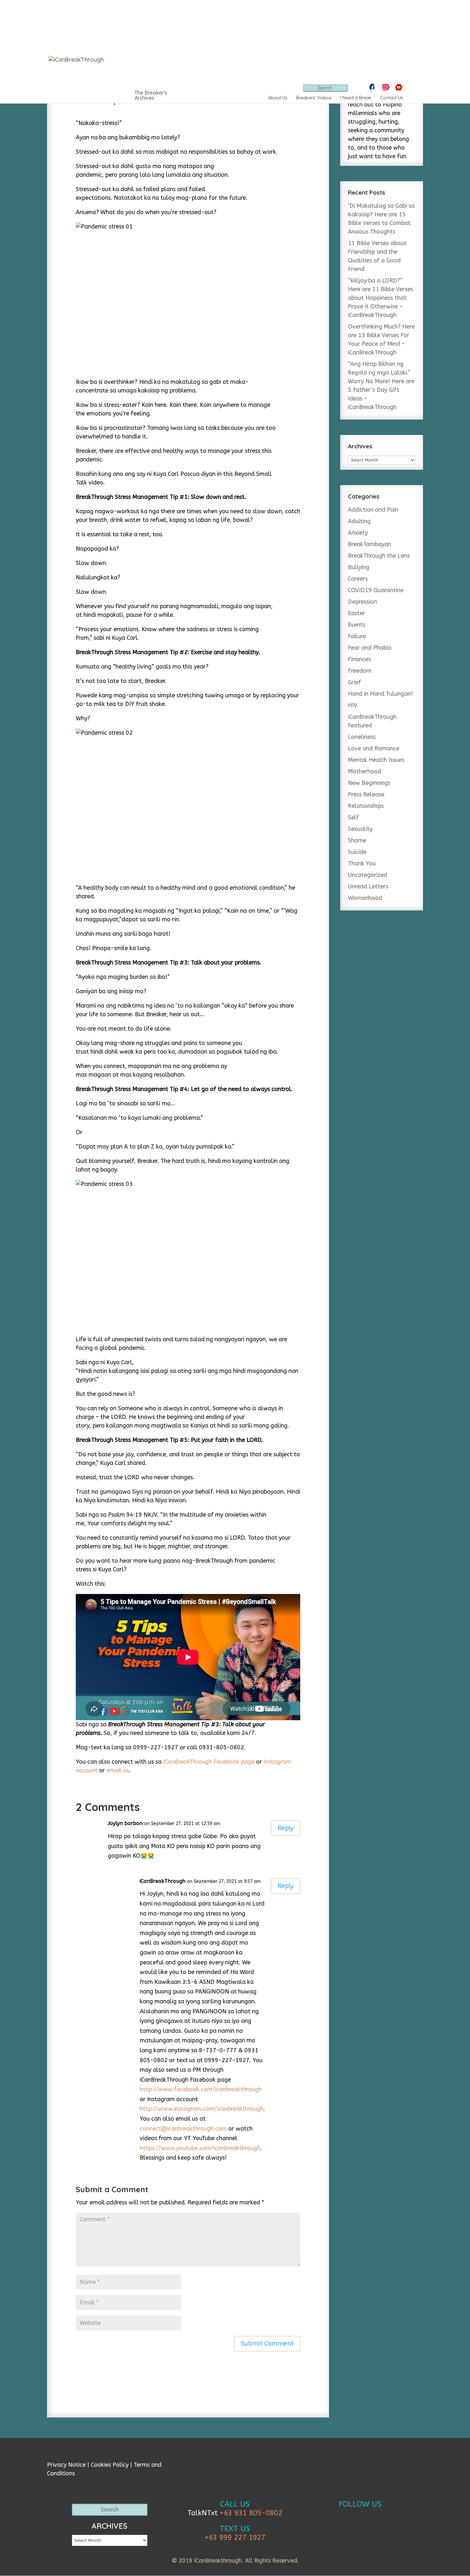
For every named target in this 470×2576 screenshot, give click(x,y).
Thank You (362, 863)
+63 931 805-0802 (251, 2513)
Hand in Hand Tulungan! (380, 694)
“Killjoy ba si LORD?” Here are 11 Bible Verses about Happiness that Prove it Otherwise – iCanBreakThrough (380, 298)
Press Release (366, 794)
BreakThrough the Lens (379, 556)
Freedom (360, 671)
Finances (359, 659)
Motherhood (364, 771)
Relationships (366, 806)
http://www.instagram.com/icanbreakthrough (202, 2109)
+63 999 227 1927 (235, 2538)
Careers (358, 579)
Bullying (359, 567)
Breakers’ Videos (314, 98)
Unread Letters (368, 886)
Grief (354, 682)
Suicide (357, 852)
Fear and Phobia (370, 648)
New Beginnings (369, 783)
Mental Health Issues (376, 760)
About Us (278, 98)
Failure (357, 636)
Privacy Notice (66, 2465)
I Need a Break (356, 98)
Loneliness (362, 737)
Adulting (359, 521)
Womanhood (365, 898)
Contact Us (392, 98)
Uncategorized (368, 875)
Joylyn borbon (125, 1823)
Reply (286, 1828)
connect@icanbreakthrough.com (183, 2129)
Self (353, 817)
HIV (353, 705)
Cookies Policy (110, 2465)
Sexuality (360, 829)
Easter (356, 613)
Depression (362, 602)
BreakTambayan (369, 544)
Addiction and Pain (373, 510)
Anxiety (358, 533)
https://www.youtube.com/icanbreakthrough (200, 2148)
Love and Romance (374, 748)
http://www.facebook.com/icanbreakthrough (201, 2089)
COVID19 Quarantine (376, 590)
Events (357, 625)
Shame (357, 840)
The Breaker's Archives (151, 95)
